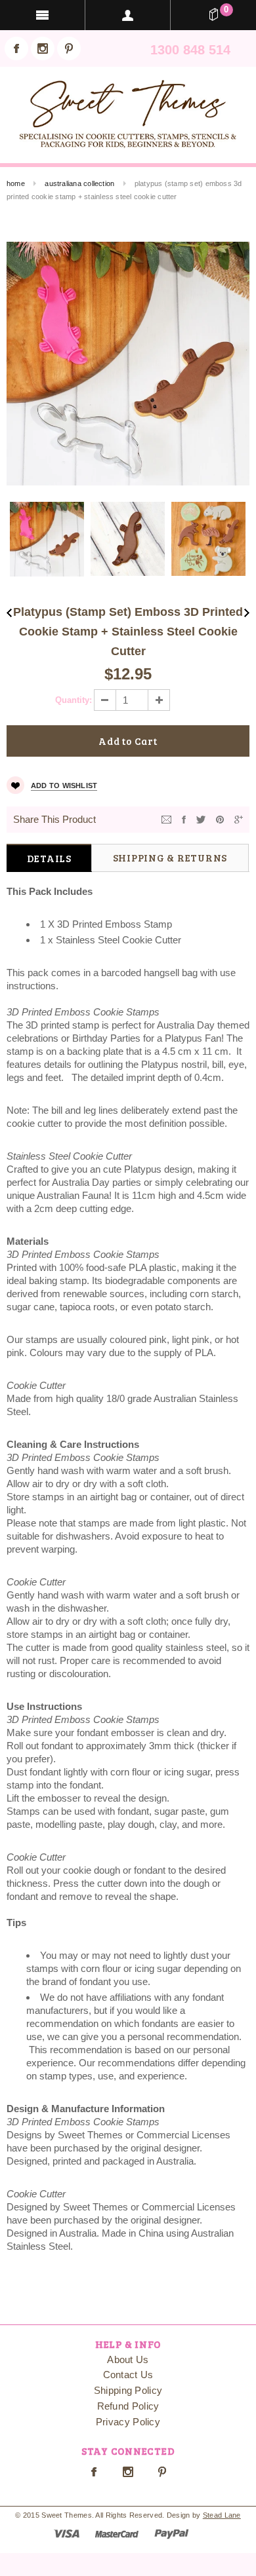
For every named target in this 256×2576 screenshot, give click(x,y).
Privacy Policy (128, 2422)
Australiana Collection (79, 183)
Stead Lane (222, 2515)
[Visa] (67, 2532)
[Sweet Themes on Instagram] (43, 48)
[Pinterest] (220, 819)
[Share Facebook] (184, 819)
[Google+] (239, 819)
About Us (128, 2359)
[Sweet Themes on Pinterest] (69, 48)
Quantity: (74, 700)
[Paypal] (172, 2532)
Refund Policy (128, 2406)
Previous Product (9, 613)
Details (49, 858)
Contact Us (128, 2375)
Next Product (247, 613)
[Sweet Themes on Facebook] (16, 48)
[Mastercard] (117, 2532)
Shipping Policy (128, 2390)
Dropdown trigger (128, 15)
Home (16, 183)
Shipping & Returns (170, 858)
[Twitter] (201, 819)
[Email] (166, 819)
